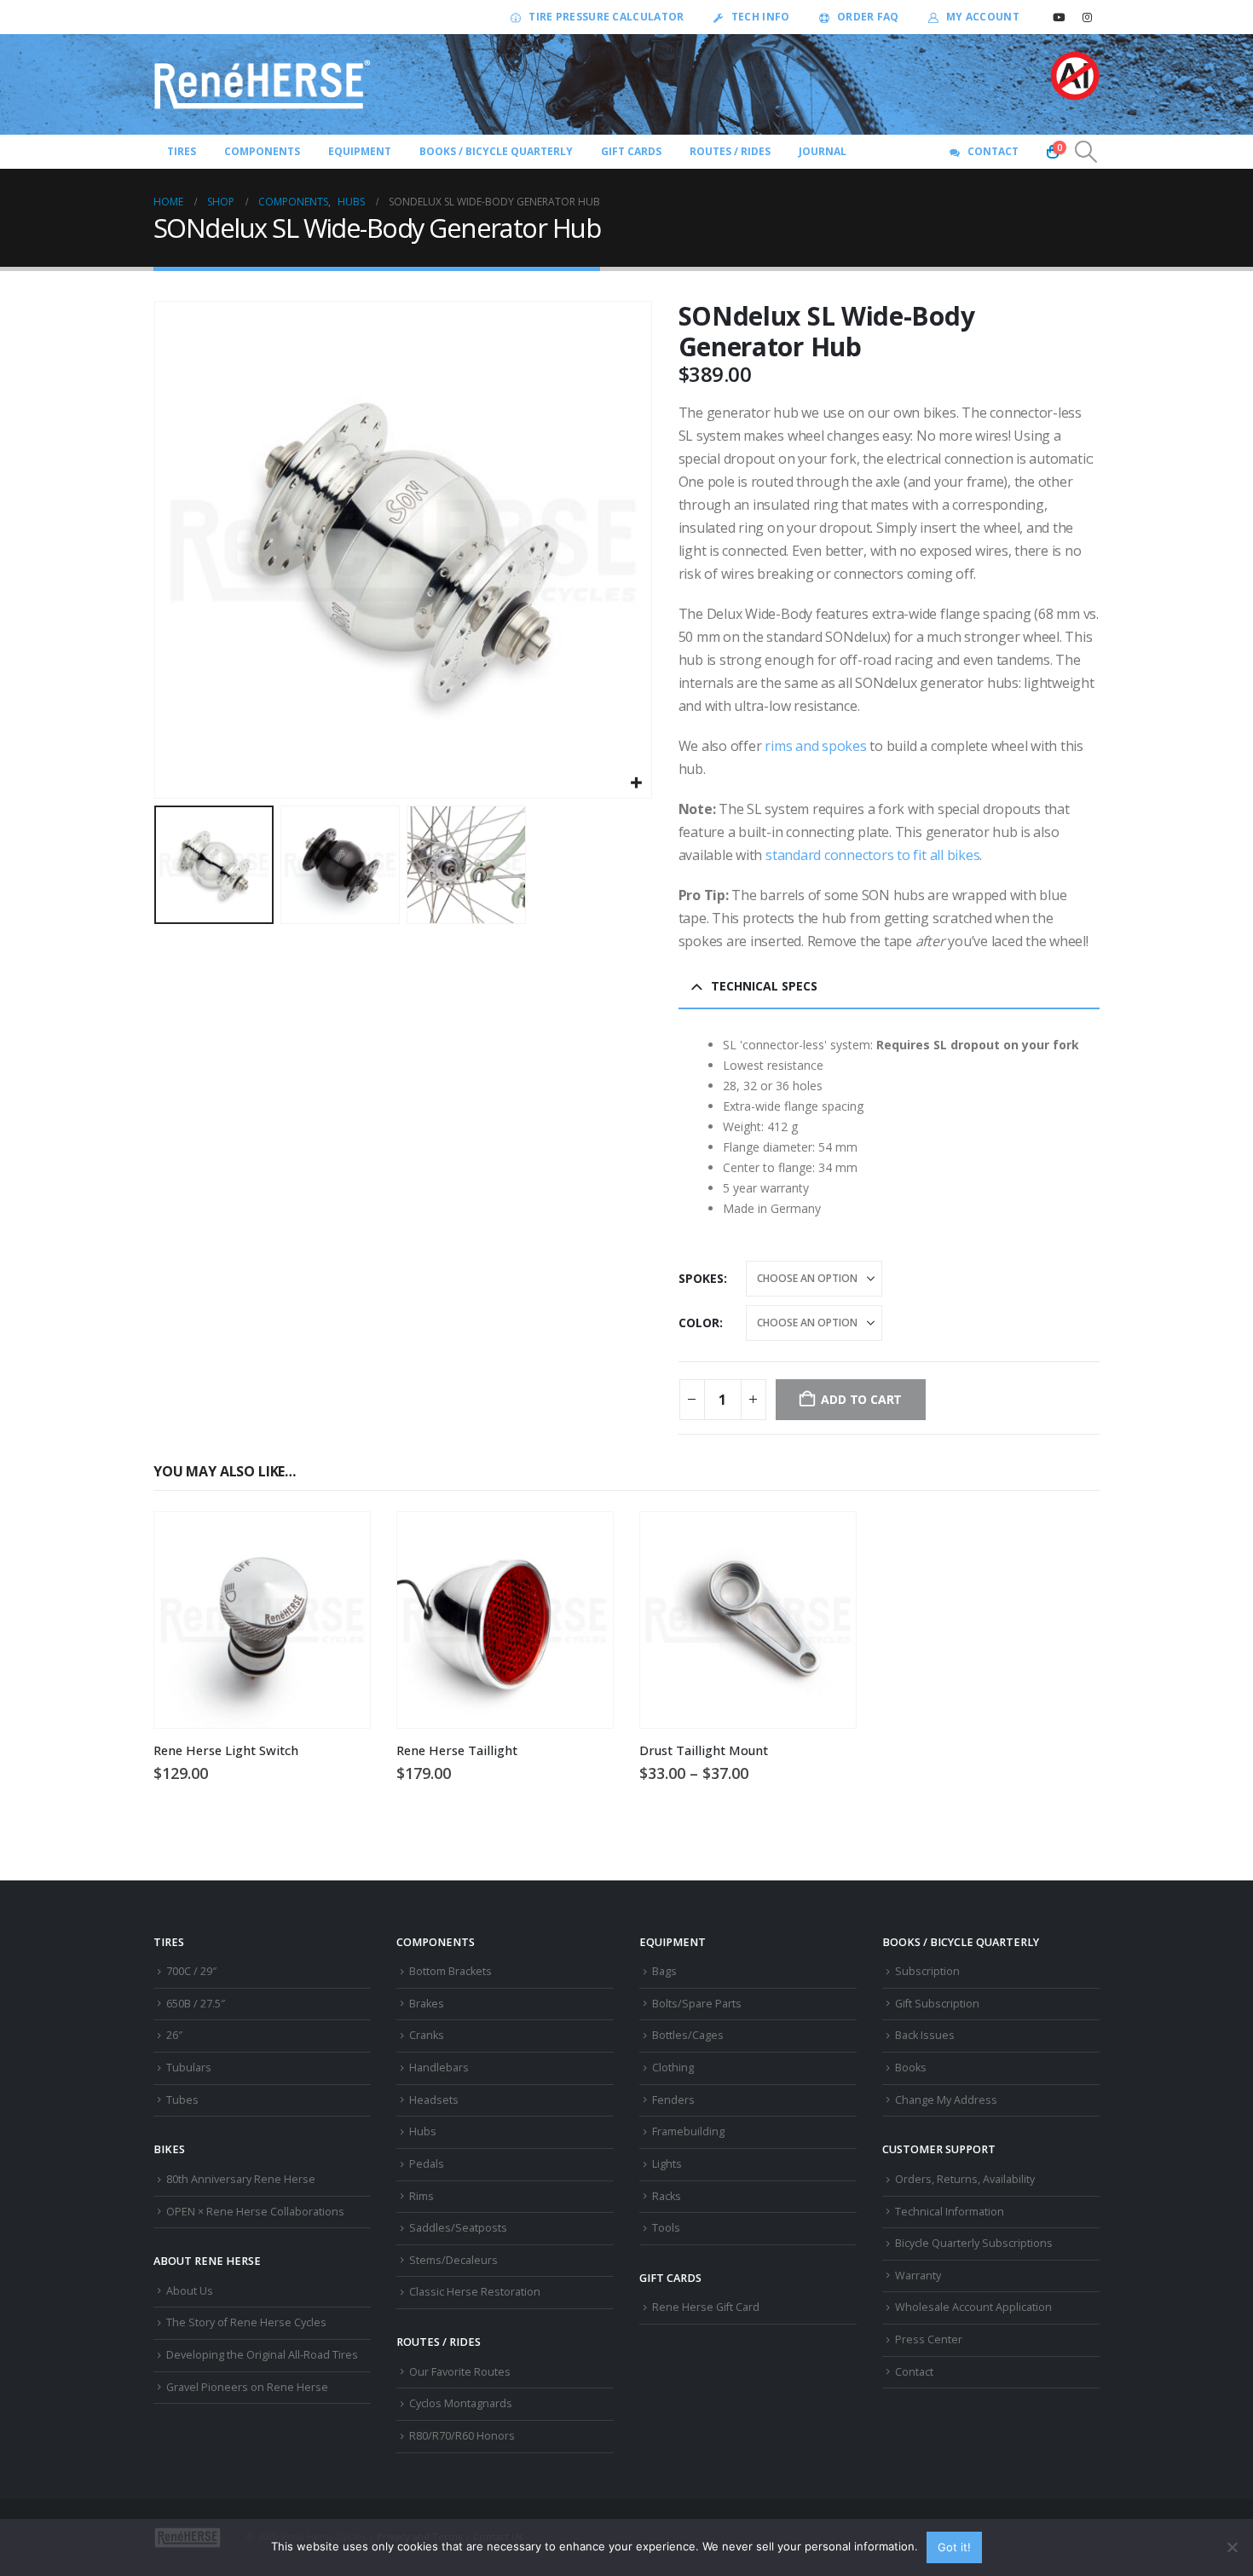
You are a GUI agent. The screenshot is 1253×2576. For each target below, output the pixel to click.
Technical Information (950, 2212)
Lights (667, 2164)
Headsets (434, 2100)
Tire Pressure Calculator (606, 17)
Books (911, 2068)
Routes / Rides (730, 151)
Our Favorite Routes (460, 2372)
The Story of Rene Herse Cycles (246, 2322)
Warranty (918, 2276)
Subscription (927, 1971)
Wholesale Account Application (973, 2307)
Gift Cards (631, 151)
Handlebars (439, 2068)
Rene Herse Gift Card (706, 2307)
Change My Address (946, 2100)
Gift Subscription (937, 2004)
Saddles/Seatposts (458, 2228)
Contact (993, 151)
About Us (190, 2291)
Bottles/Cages (688, 2035)
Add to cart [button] (342, 1540)
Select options (828, 1540)
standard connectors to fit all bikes (872, 855)
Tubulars (189, 2068)
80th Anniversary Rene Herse (241, 2179)
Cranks (427, 2035)
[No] (1232, 2547)
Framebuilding (688, 2131)
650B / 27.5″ (196, 2004)
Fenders (673, 2100)
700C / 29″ (191, 1971)
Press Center (929, 2339)
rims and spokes (815, 746)
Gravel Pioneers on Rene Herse (247, 2387)
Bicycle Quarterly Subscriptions (974, 2243)
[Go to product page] (262, 1620)
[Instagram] (1087, 17)
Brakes (427, 2004)
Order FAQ (868, 17)
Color (699, 1323)
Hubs (423, 2131)
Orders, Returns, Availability (965, 2179)
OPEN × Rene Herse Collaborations (255, 2212)
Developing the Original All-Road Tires (262, 2355)
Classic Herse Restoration (475, 2292)
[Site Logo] (263, 84)
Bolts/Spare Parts (697, 2004)
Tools (666, 2228)
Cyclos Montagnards (462, 2403)
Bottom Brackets (450, 1971)
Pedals (427, 2164)
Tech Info (761, 17)
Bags (664, 1971)
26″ (174, 2035)
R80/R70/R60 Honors (462, 2436)
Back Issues (925, 2035)
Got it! (954, 2547)
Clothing (673, 2068)
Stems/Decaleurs (453, 2260)
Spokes (701, 1278)
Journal (823, 151)
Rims (422, 2196)
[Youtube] (1059, 17)
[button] (1086, 152)
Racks (667, 2196)
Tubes (182, 2100)
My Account (983, 17)
